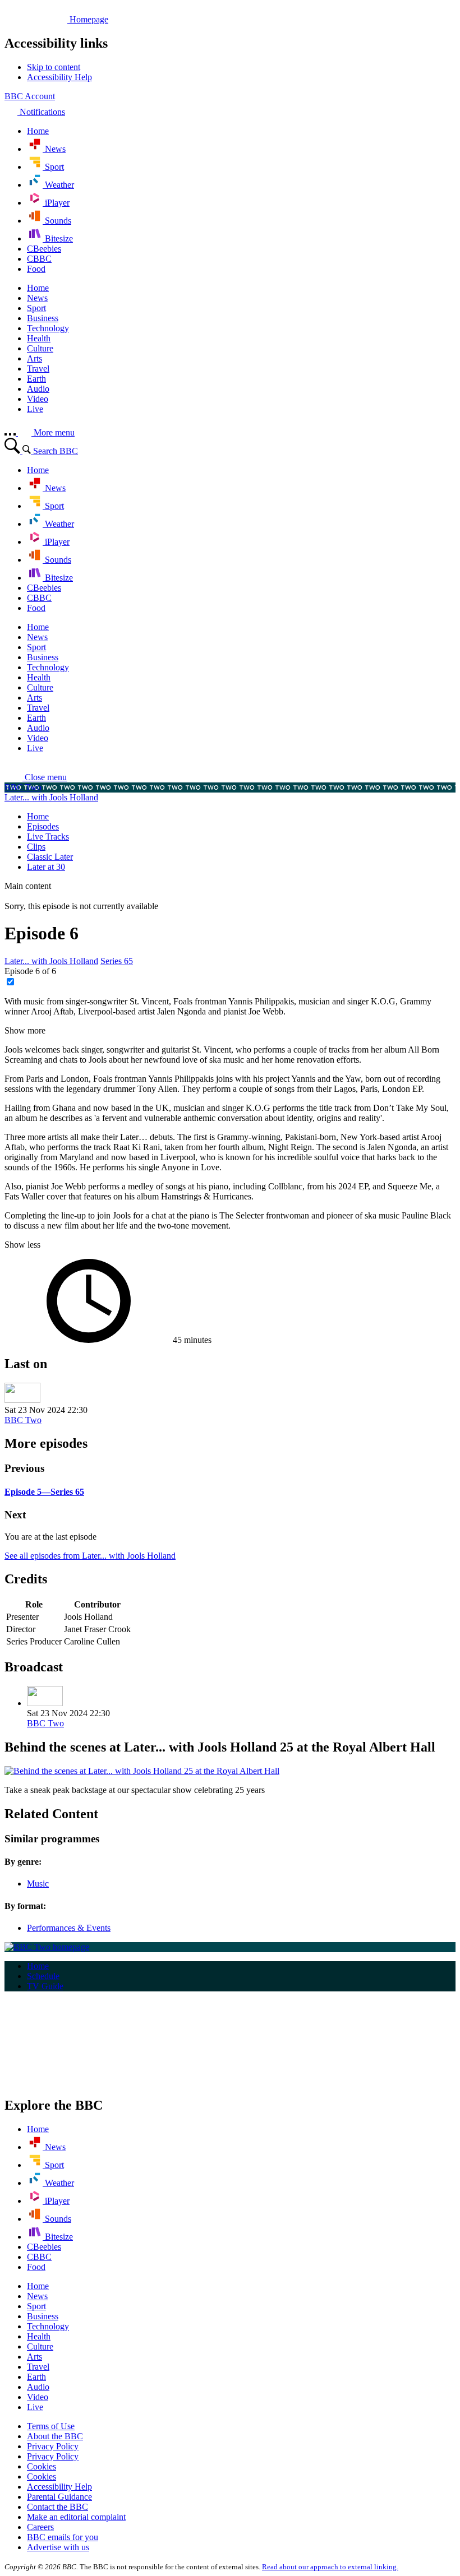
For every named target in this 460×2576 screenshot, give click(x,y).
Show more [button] (25, 1030)
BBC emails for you (63, 2537)
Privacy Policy (53, 2446)
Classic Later (50, 857)
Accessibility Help (59, 2487)
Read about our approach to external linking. (330, 2567)
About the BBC (55, 2436)
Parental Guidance (59, 2497)
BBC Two (23, 787)
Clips (36, 847)
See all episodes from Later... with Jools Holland (90, 1556)
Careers (40, 2527)
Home (38, 816)
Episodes (43, 826)
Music (38, 1884)
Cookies (42, 2466)
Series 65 (117, 961)
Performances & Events (69, 1928)
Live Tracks (48, 837)
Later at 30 (46, 867)
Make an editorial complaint (76, 2517)
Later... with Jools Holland (51, 797)
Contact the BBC (58, 2507)
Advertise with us (58, 2547)
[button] (36, 777)
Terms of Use (51, 2426)
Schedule (43, 1976)
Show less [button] (22, 1245)
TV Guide (45, 1986)
